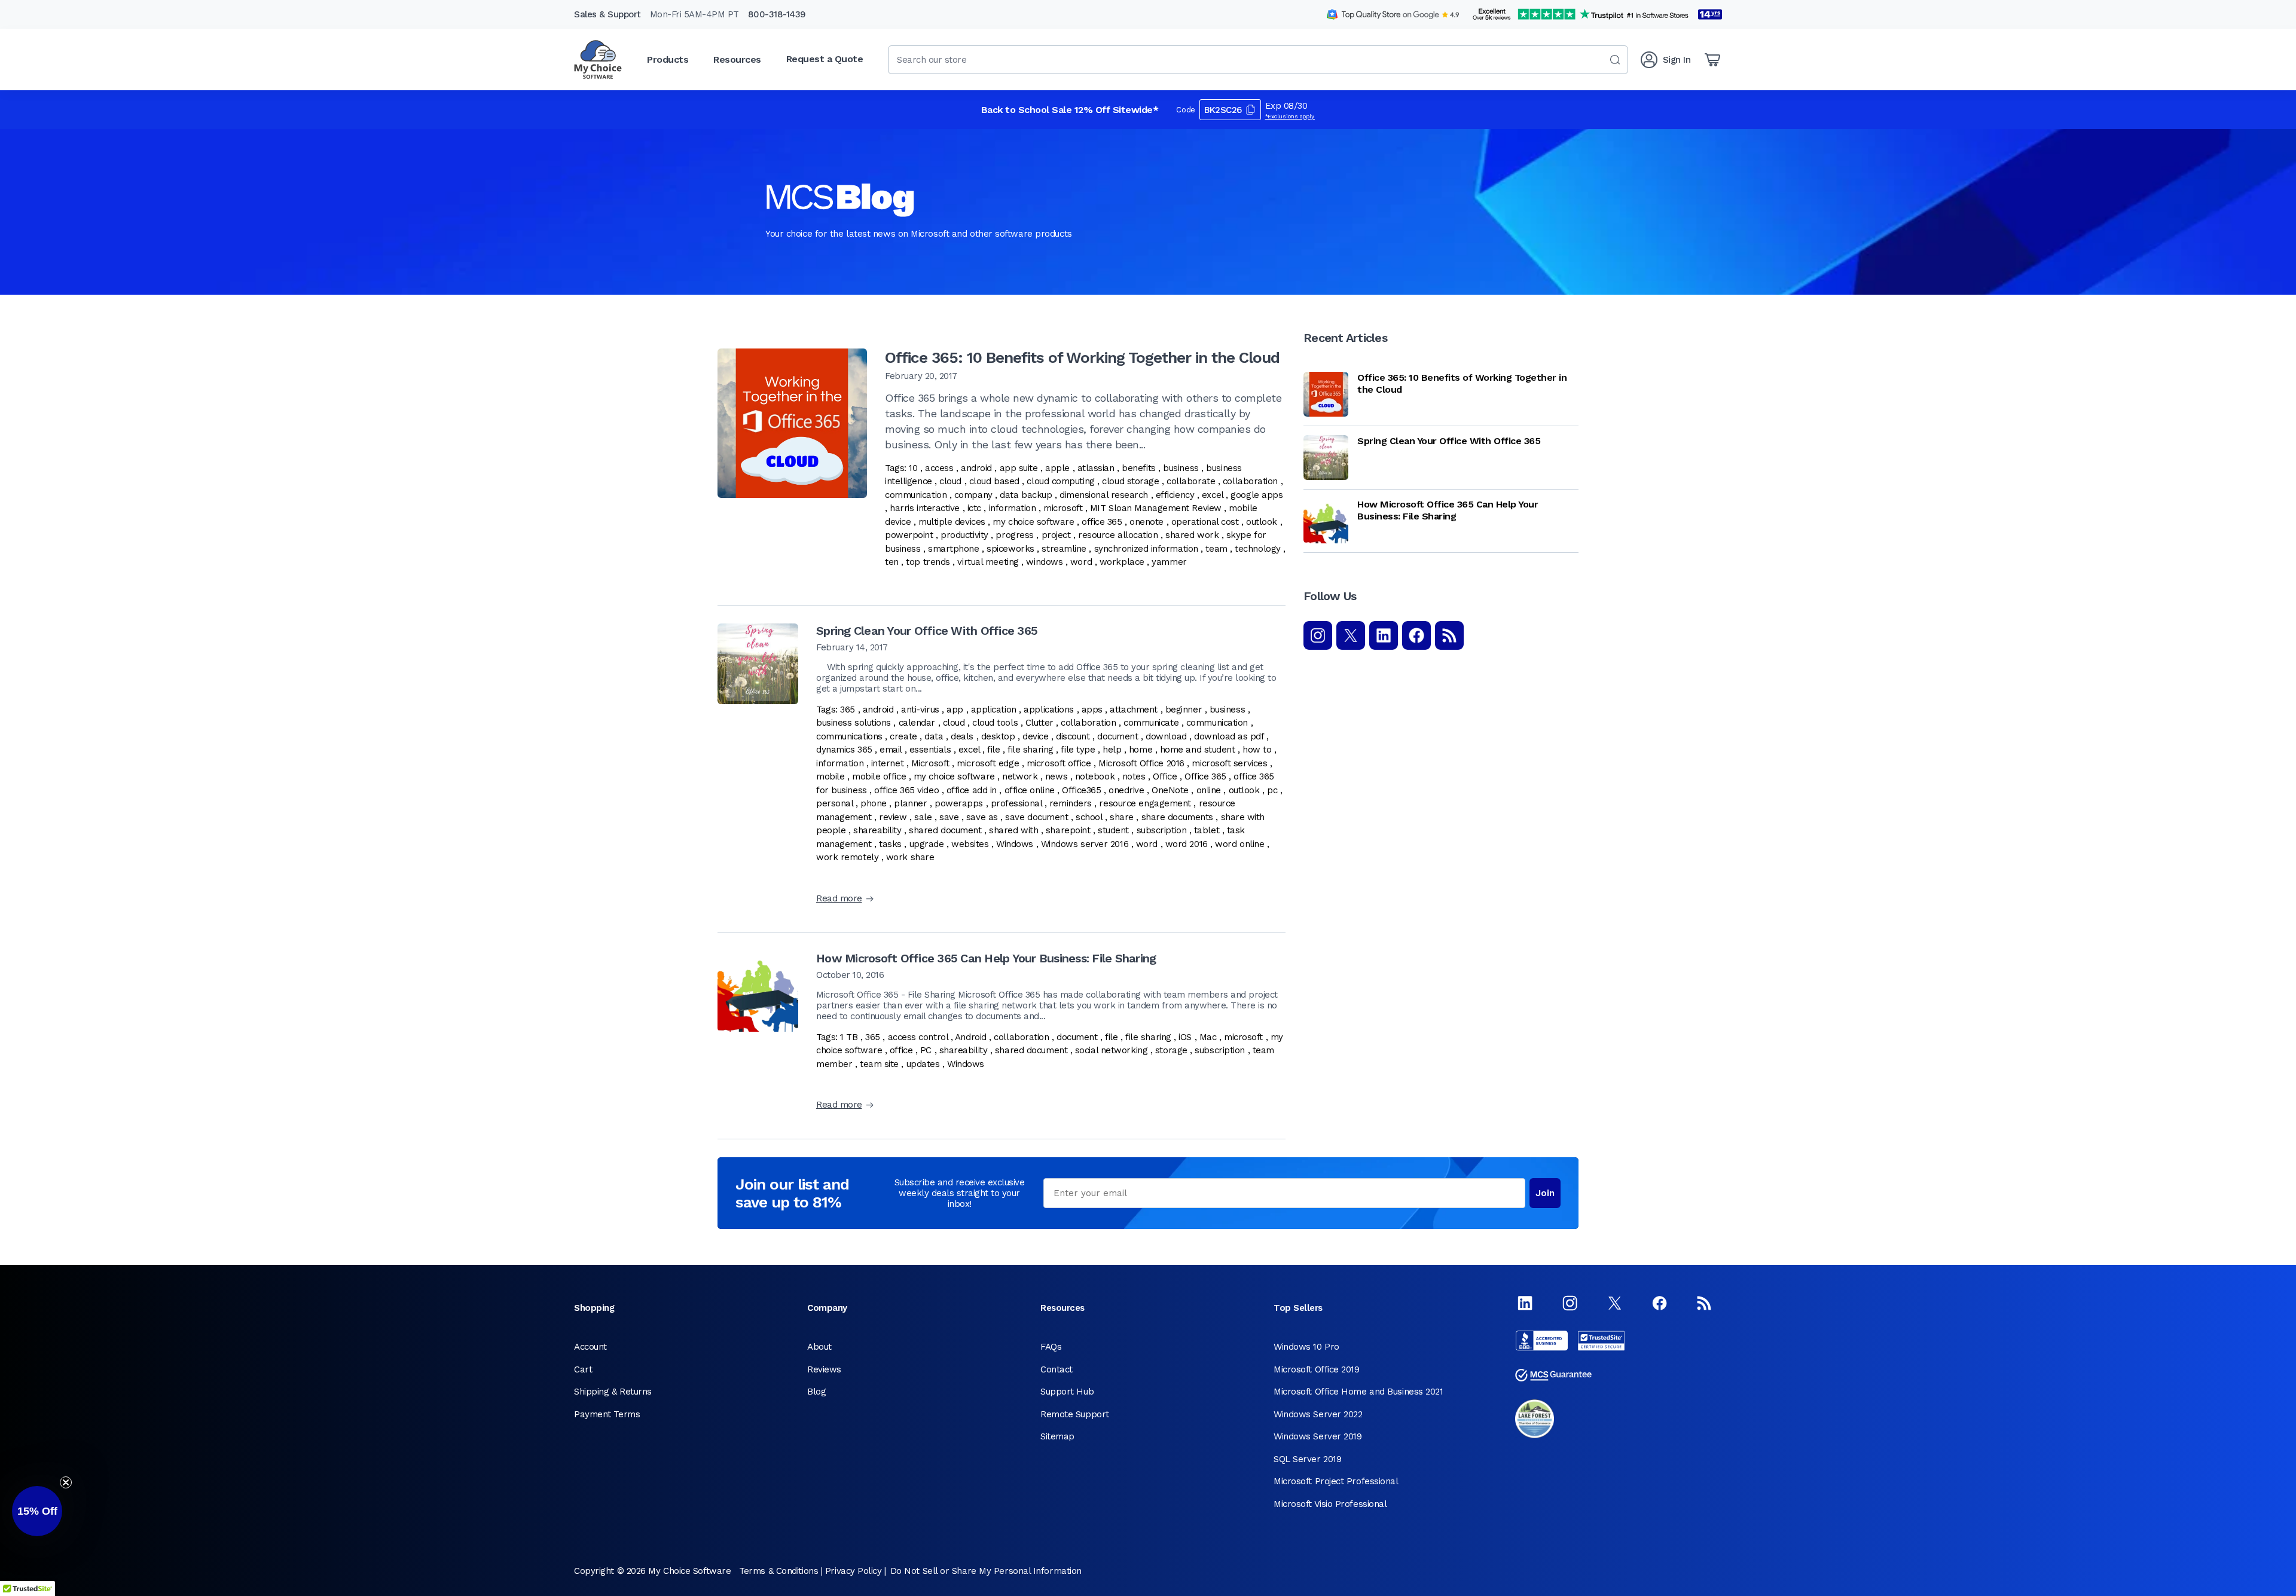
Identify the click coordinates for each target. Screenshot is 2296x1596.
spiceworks (1010, 549)
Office (1165, 776)
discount (1073, 736)
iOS (1185, 1037)
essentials (930, 750)
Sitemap (1057, 1436)
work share (910, 857)
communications (849, 736)
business (1181, 468)
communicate (1151, 723)
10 (913, 468)
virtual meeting (988, 562)
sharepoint (1068, 830)
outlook (1262, 522)
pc (1272, 790)
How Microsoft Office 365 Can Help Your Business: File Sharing (986, 958)
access (939, 468)
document (1118, 736)
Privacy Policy (854, 1571)
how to (1257, 750)
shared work (1192, 535)
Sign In (1677, 60)
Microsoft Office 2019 (1317, 1369)
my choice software (1033, 522)
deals (962, 736)
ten (892, 562)
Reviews (824, 1369)
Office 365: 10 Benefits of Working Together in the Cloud (1082, 357)
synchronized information (1146, 549)
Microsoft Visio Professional (1330, 1504)
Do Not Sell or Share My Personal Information (986, 1571)
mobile (830, 776)
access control (918, 1037)
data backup (1026, 495)
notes (1134, 776)
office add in (972, 790)
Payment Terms (607, 1414)
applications (1049, 710)
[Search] (1615, 60)
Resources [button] (737, 59)
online (1209, 790)
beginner (1184, 710)
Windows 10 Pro (1306, 1347)
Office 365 (1205, 776)
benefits (1138, 468)
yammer (1169, 562)
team (1216, 549)
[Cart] (1712, 60)
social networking (1111, 1050)
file (993, 750)
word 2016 (1187, 844)
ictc (974, 508)
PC (926, 1050)
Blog (816, 1392)
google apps (1257, 495)
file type (1078, 750)
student (1113, 830)
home (1141, 750)
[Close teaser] (66, 1482)
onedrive (1126, 790)
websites (970, 844)
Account (590, 1347)
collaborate (1191, 481)
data (934, 736)
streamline (1064, 549)
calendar (917, 723)
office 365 (1102, 522)
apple (1057, 468)
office (901, 1050)
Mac (1208, 1037)
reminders (1071, 803)
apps (1092, 710)
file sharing (1031, 750)
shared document (945, 830)
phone (874, 803)
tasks (890, 844)
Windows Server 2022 (1318, 1414)
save (949, 817)
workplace (1122, 562)
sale (923, 817)
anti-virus (920, 710)
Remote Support (1075, 1414)
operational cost (1205, 522)
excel (1213, 495)
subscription (1162, 830)
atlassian (1096, 468)
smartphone (954, 549)
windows (1044, 562)
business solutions (854, 723)
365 (848, 710)
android (976, 468)
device (1035, 736)
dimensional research (1104, 495)
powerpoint (909, 535)
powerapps (959, 803)
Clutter (1039, 723)
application (994, 710)
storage (1171, 1050)
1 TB (849, 1037)
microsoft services (1229, 763)
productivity (964, 535)
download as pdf (1229, 736)
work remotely (847, 857)
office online (1030, 790)
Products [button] (668, 59)
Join (1545, 1193)
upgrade (927, 844)
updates (923, 1064)
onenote (1147, 522)
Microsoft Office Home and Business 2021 (1358, 1392)
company (973, 495)
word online (1239, 844)
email (891, 750)
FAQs (1051, 1347)
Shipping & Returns (613, 1392)
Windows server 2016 (1085, 844)
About (819, 1347)
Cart (583, 1369)
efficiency (1175, 495)
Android (971, 1037)
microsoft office (1059, 763)
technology (1258, 549)
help (1112, 750)
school (1089, 817)
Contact (1057, 1369)
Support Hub (1067, 1392)
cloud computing (1060, 481)
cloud (950, 481)
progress (1014, 535)
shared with (1013, 830)
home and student (1198, 750)
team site (879, 1064)
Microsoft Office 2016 (1141, 763)
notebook (1095, 776)
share (1122, 817)
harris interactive (925, 508)
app (955, 710)
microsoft (1063, 508)
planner (910, 803)
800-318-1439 (777, 14)
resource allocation (1118, 535)
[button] (37, 1511)
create (903, 736)
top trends (928, 562)
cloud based (994, 481)
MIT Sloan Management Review (1156, 508)
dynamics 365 (844, 750)
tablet (1207, 830)
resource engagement (1145, 803)
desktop (998, 736)
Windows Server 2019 (1318, 1436)
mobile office (879, 776)
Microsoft (930, 763)
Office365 (1081, 790)
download (1166, 736)
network (1020, 776)
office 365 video (906, 790)
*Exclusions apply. (1290, 116)
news (1056, 776)
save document (1036, 817)
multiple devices (952, 522)
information (1013, 508)
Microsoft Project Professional (1336, 1481)
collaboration (1250, 481)
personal (834, 803)
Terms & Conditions (778, 1571)
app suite (1019, 468)
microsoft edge (988, 763)
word (1081, 562)
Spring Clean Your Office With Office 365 (927, 631)
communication (916, 495)
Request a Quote (825, 59)
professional (1016, 803)
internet (887, 763)
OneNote (1170, 790)
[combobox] (1258, 60)
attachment (1134, 710)
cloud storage (1130, 481)
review (893, 817)
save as (982, 817)
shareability (877, 830)
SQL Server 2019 (1307, 1459)
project (1056, 535)
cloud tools (995, 723)
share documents (1177, 817)
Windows (1015, 844)
